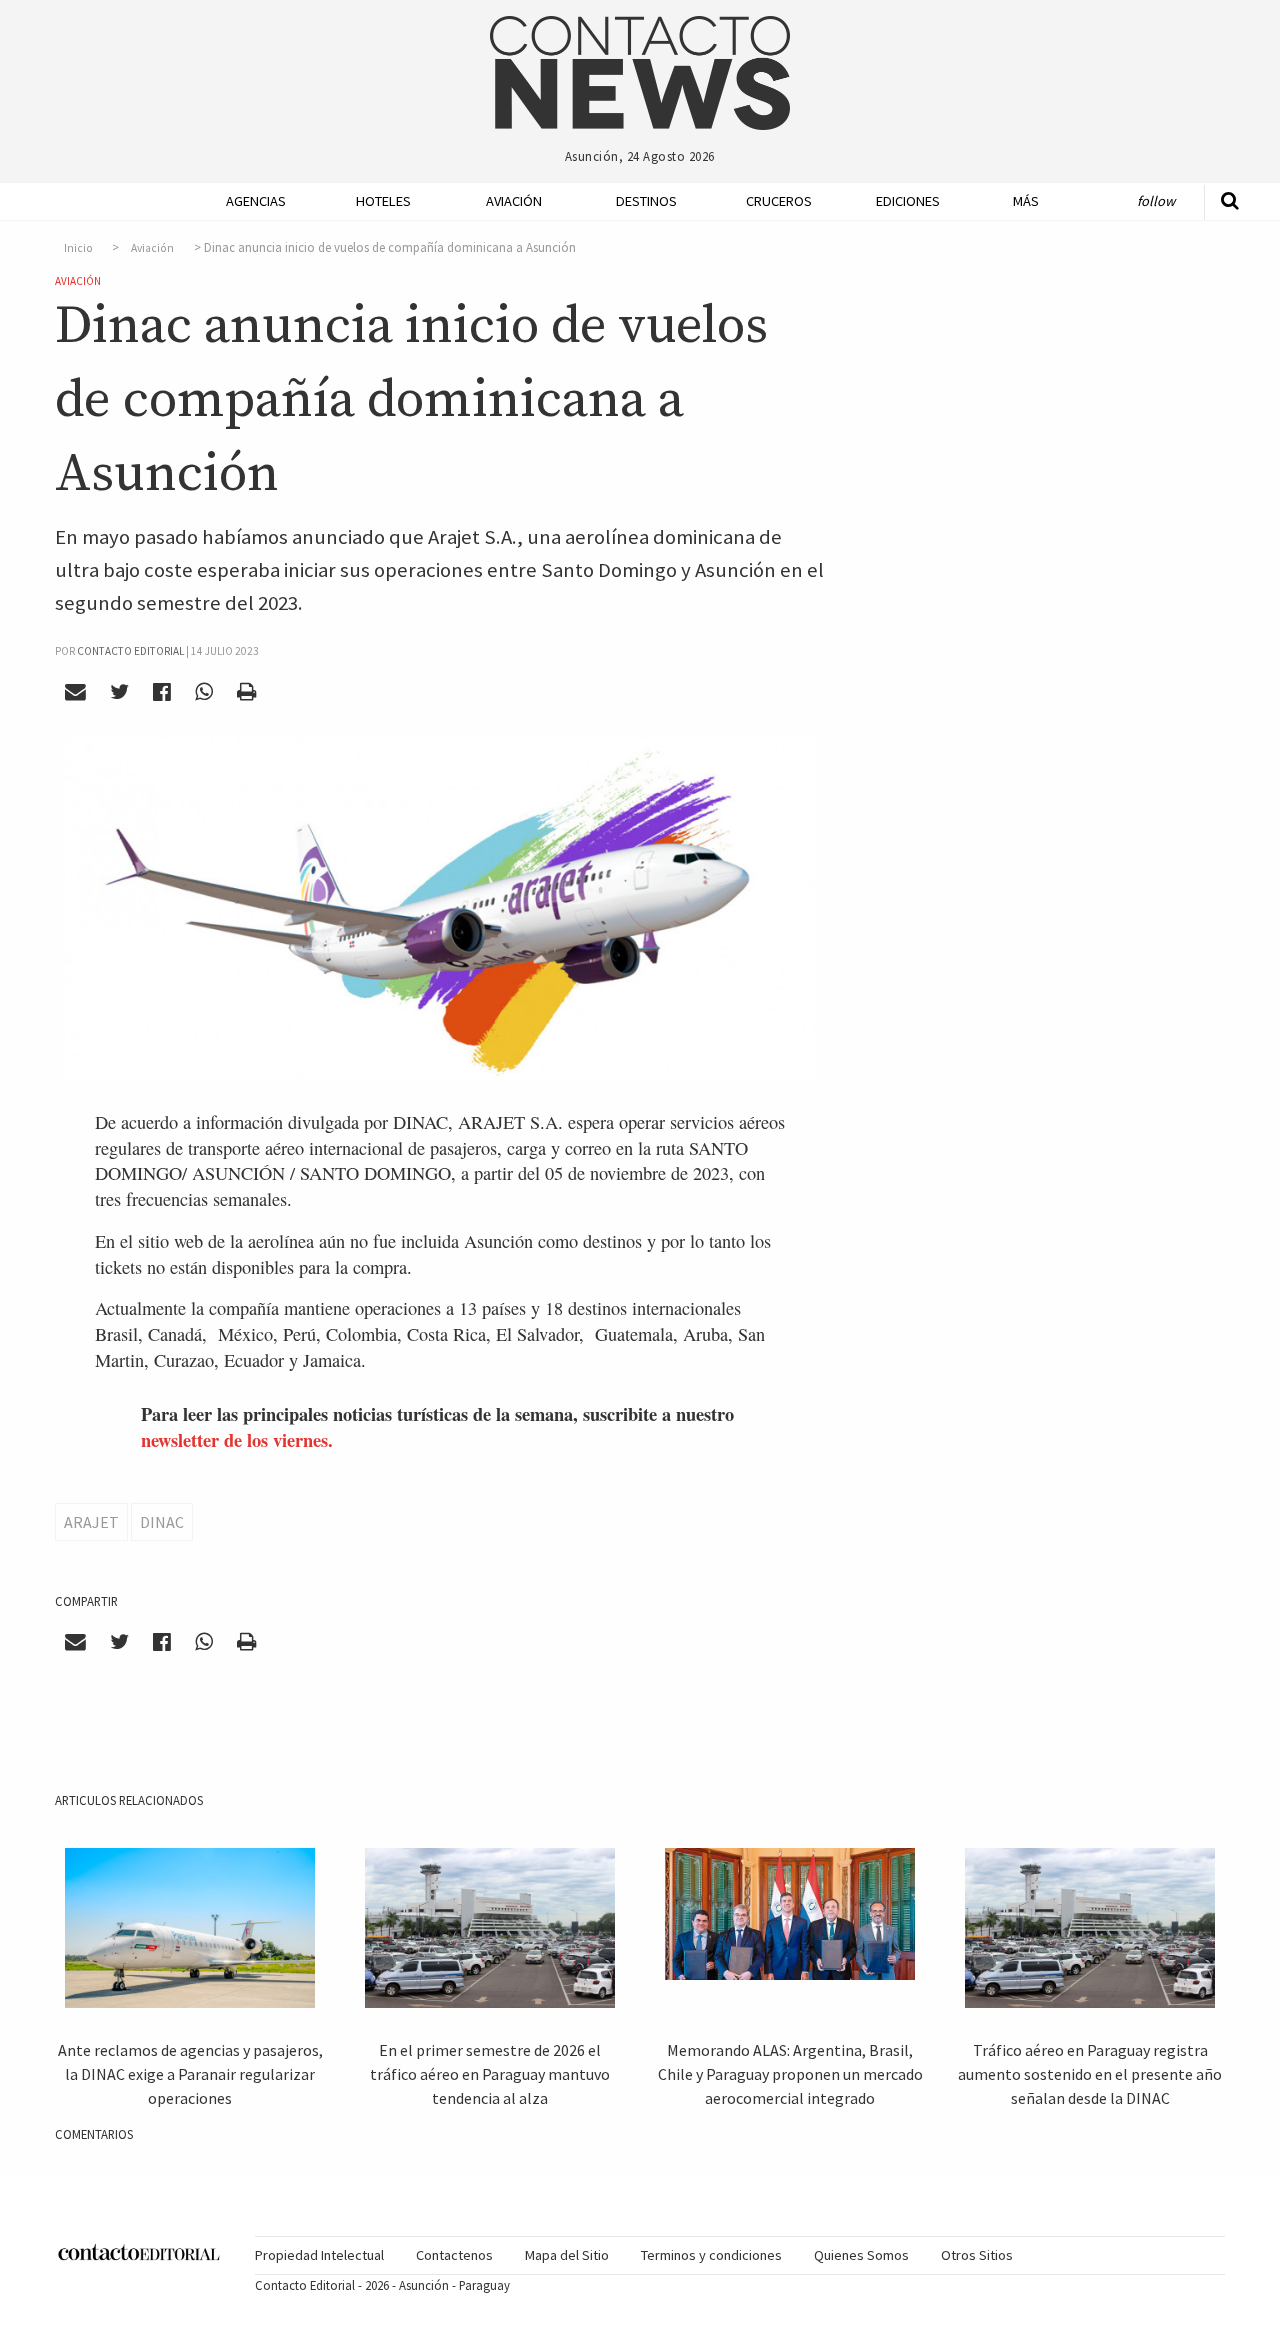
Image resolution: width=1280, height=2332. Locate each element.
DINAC (162, 1522)
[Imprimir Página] (246, 692)
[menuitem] (250, 201)
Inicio (78, 248)
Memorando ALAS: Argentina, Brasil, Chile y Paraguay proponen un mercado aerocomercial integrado (790, 2074)
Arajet (91, 1522)
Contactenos (454, 2255)
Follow (1156, 201)
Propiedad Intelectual (319, 2255)
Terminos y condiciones (711, 2255)
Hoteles (383, 201)
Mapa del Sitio (567, 2255)
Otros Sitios (977, 2255)
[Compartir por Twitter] (120, 692)
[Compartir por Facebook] (162, 692)
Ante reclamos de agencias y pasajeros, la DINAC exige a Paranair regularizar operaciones (190, 2074)
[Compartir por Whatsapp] (203, 692)
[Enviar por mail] (76, 692)
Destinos (646, 201)
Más (1026, 201)
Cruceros (778, 201)
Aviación (514, 201)
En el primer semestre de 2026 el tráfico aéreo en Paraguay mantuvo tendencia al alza (490, 2074)
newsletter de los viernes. (237, 1439)
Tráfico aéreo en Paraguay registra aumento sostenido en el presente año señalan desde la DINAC (1090, 2074)
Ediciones (908, 201)
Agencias (256, 201)
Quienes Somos (861, 2255)
